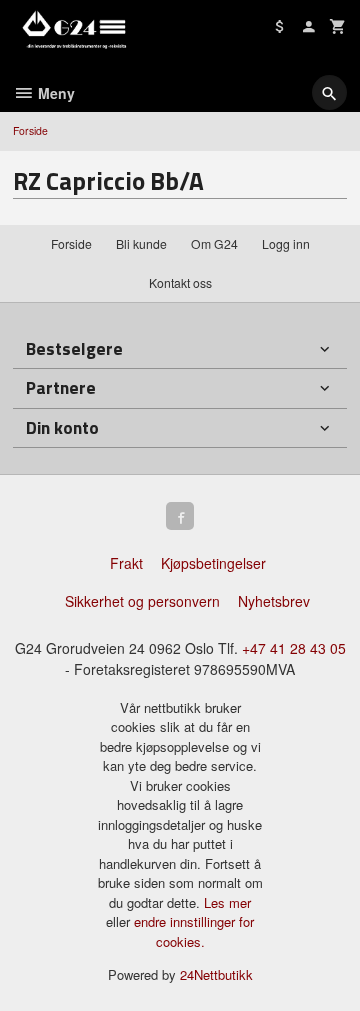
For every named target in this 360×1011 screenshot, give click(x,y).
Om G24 (214, 243)
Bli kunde (141, 243)
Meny (54, 93)
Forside (30, 130)
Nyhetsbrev (274, 601)
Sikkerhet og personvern (142, 601)
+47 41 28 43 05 (294, 648)
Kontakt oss (180, 282)
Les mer (227, 902)
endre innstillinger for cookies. (194, 931)
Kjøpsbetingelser (213, 563)
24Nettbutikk (216, 974)
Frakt (126, 563)
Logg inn (286, 243)
